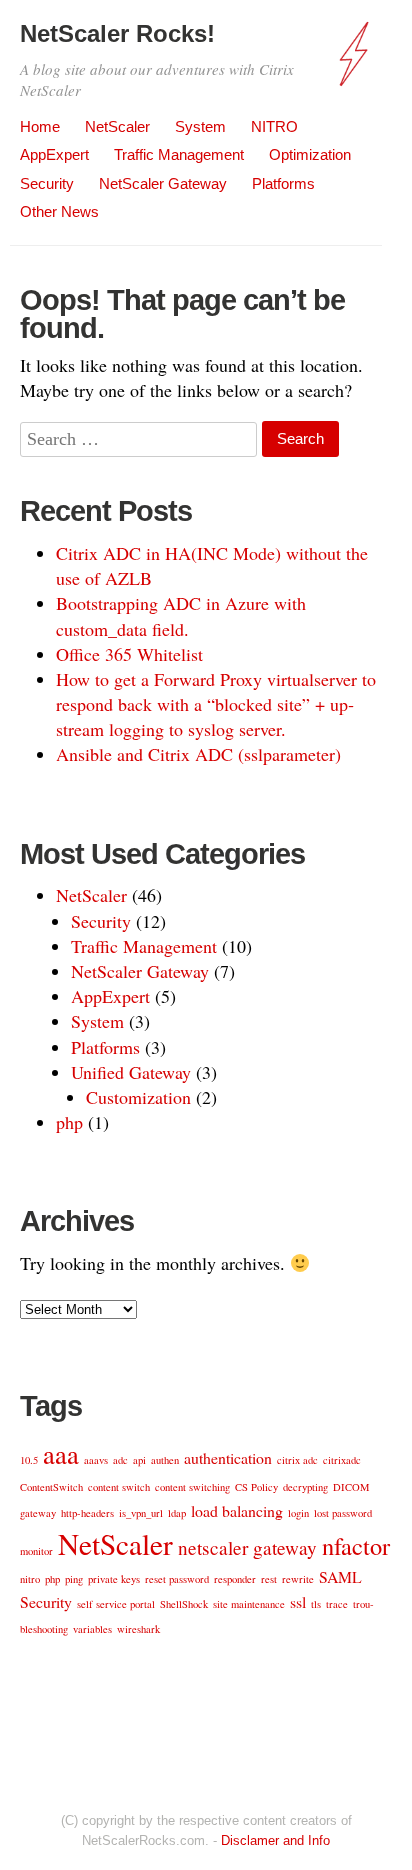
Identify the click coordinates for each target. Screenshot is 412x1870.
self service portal (116, 1604)
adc (120, 1460)
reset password (177, 1579)
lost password (343, 1513)
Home (40, 126)
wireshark (138, 1629)
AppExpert (54, 154)
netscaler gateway (247, 1547)
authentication (228, 1457)
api (139, 1460)
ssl (298, 1601)
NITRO (274, 126)
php (69, 1122)
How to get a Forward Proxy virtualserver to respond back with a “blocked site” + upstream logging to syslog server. (216, 704)
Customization (138, 1097)
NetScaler (117, 126)
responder (235, 1579)
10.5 (29, 1460)
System (200, 126)
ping (74, 1579)
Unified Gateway (131, 1072)
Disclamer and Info (275, 1840)
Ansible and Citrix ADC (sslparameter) (198, 754)
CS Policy (256, 1487)
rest (269, 1579)
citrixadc (342, 1460)
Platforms (283, 183)
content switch (119, 1487)
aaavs (96, 1460)
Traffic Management (179, 154)
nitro (30, 1579)
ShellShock (184, 1604)
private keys (114, 1579)
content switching (192, 1487)
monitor (36, 1551)
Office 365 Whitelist (129, 654)
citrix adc (297, 1460)
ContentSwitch (51, 1487)
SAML (340, 1576)
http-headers (87, 1513)
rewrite (298, 1579)
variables (92, 1629)
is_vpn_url (141, 1513)
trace (337, 1604)
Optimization (310, 154)
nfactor (356, 1545)
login (298, 1513)
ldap (177, 1513)
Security (47, 183)
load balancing (237, 1510)
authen (165, 1460)
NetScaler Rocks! (117, 33)
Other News (59, 211)
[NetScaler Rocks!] (357, 64)
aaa (61, 1453)
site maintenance (249, 1604)
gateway (38, 1513)
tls (316, 1604)
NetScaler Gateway (163, 183)
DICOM (351, 1487)
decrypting (305, 1487)
